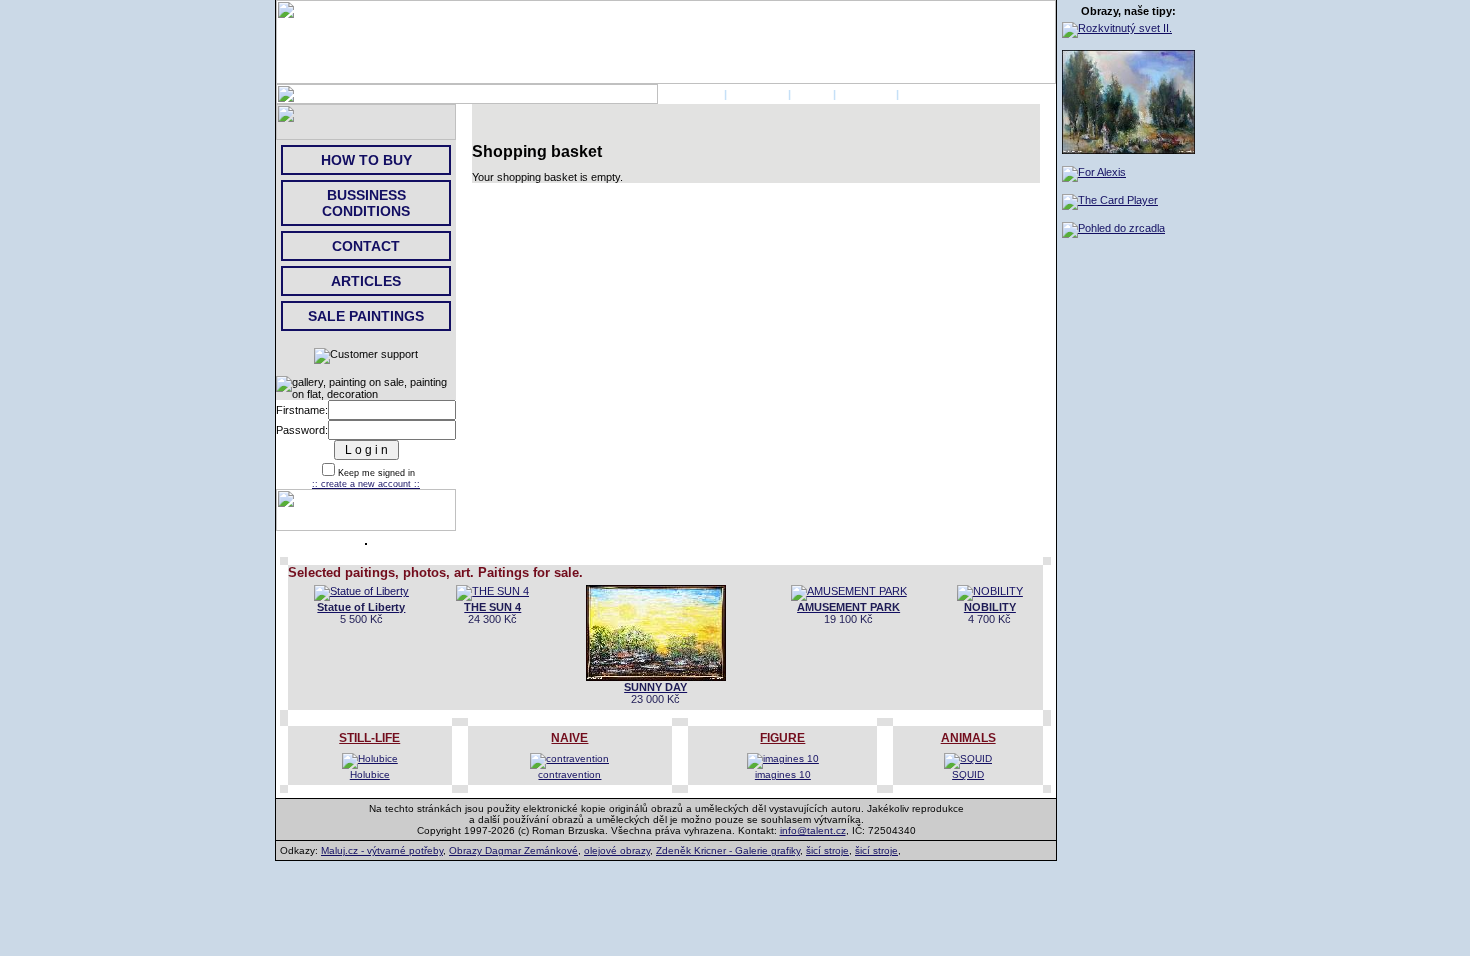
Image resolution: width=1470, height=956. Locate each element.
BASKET (924, 94)
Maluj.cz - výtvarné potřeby (382, 850)
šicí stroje (827, 850)
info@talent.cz (813, 830)
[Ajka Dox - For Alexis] (1094, 172)
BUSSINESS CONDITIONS (366, 203)
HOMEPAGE (689, 94)
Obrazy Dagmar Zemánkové (513, 850)
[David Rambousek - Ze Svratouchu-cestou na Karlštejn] (1128, 150)
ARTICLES (366, 281)
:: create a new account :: (366, 484)
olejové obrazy (617, 850)
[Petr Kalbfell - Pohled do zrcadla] (1113, 228)
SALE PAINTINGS (366, 316)
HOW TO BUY (366, 160)
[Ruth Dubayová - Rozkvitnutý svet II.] (1117, 28)
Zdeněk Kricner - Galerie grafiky (728, 850)
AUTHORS (757, 94)
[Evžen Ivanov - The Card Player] (1110, 200)
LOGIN (812, 94)
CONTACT (866, 94)
